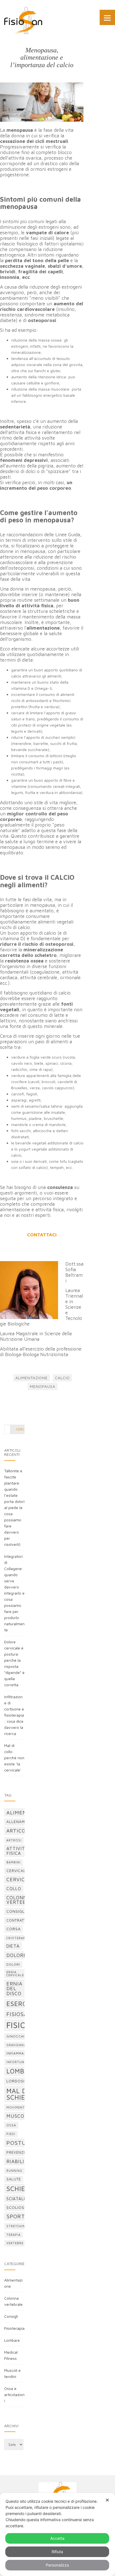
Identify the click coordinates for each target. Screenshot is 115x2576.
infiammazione (21, 2053)
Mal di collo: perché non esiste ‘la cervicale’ (14, 1758)
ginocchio (17, 2036)
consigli (16, 1911)
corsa (14, 1929)
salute (14, 2179)
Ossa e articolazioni (14, 2395)
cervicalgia (23, 1879)
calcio (62, 1378)
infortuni (16, 2062)
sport (16, 2216)
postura (20, 2143)
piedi (11, 2134)
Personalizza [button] (57, 2565)
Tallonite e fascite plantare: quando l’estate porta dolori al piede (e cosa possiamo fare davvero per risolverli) (14, 1508)
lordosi (15, 2081)
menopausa (43, 1386)
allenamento (21, 1822)
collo (14, 1888)
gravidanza (17, 2045)
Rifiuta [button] (57, 2552)
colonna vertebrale (22, 1900)
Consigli (11, 2316)
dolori (13, 1964)
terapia (14, 2235)
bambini (14, 1862)
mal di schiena (21, 2094)
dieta (13, 1946)
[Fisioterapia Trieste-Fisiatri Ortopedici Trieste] (23, 20)
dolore (16, 1955)
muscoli (18, 2116)
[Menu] (107, 17)
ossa (11, 2125)
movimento (17, 2107)
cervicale (17, 1871)
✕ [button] (107, 2500)
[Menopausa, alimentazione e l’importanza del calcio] (42, 102)
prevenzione (20, 2152)
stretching (17, 2226)
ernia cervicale (15, 1974)
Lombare (12, 2340)
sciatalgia (19, 2199)
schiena (21, 2189)
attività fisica (17, 1850)
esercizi (21, 2004)
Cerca (21, 1429)
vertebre (15, 2243)
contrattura (20, 1920)
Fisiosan (19, 2014)
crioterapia (18, 1938)
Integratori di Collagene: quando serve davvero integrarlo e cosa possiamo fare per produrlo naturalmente (14, 1593)
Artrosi (14, 1840)
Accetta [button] (57, 2538)
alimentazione (32, 1378)
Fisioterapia (14, 2328)
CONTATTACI (42, 1235)
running (14, 2171)
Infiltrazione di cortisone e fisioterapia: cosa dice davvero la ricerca (14, 1715)
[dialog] (57, 2534)
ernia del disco (14, 1988)
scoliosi (16, 2207)
